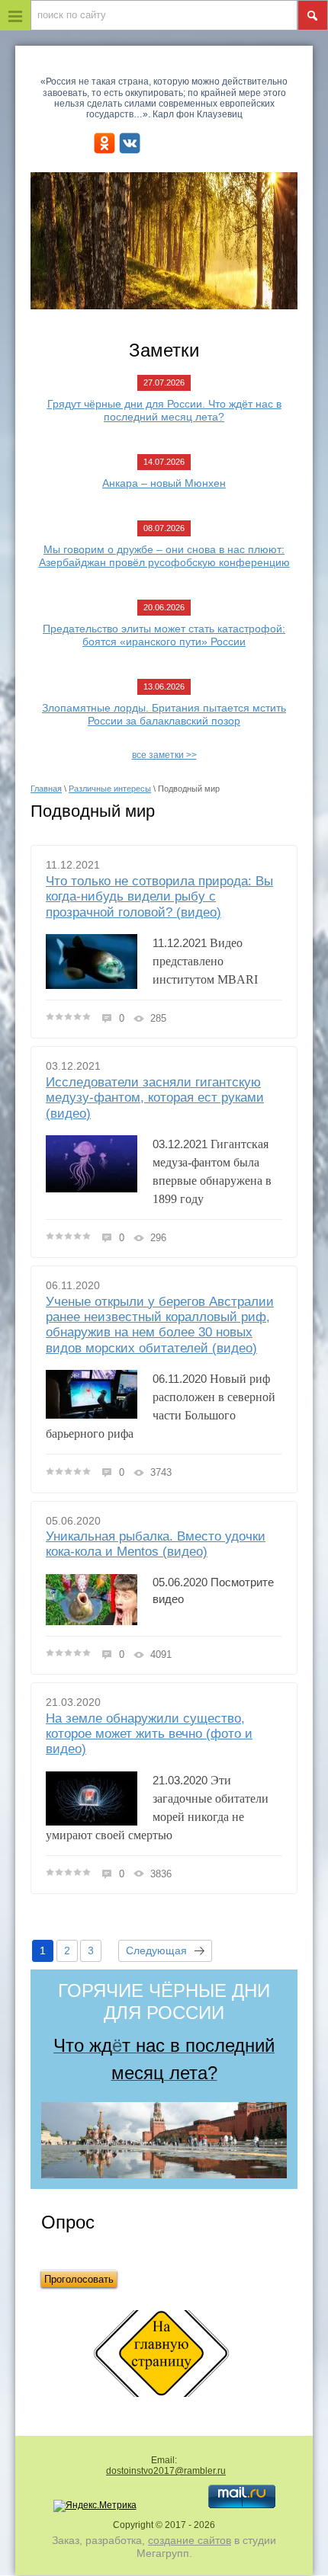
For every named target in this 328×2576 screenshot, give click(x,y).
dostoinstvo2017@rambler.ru (166, 2471)
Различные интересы (110, 789)
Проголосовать (79, 2279)
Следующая (156, 1950)
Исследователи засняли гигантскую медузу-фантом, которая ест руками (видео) (155, 1098)
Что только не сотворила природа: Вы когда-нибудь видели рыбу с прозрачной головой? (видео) (159, 897)
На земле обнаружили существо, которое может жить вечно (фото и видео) (149, 1734)
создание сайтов (190, 2540)
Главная (46, 789)
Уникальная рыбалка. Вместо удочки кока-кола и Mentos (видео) (156, 1544)
